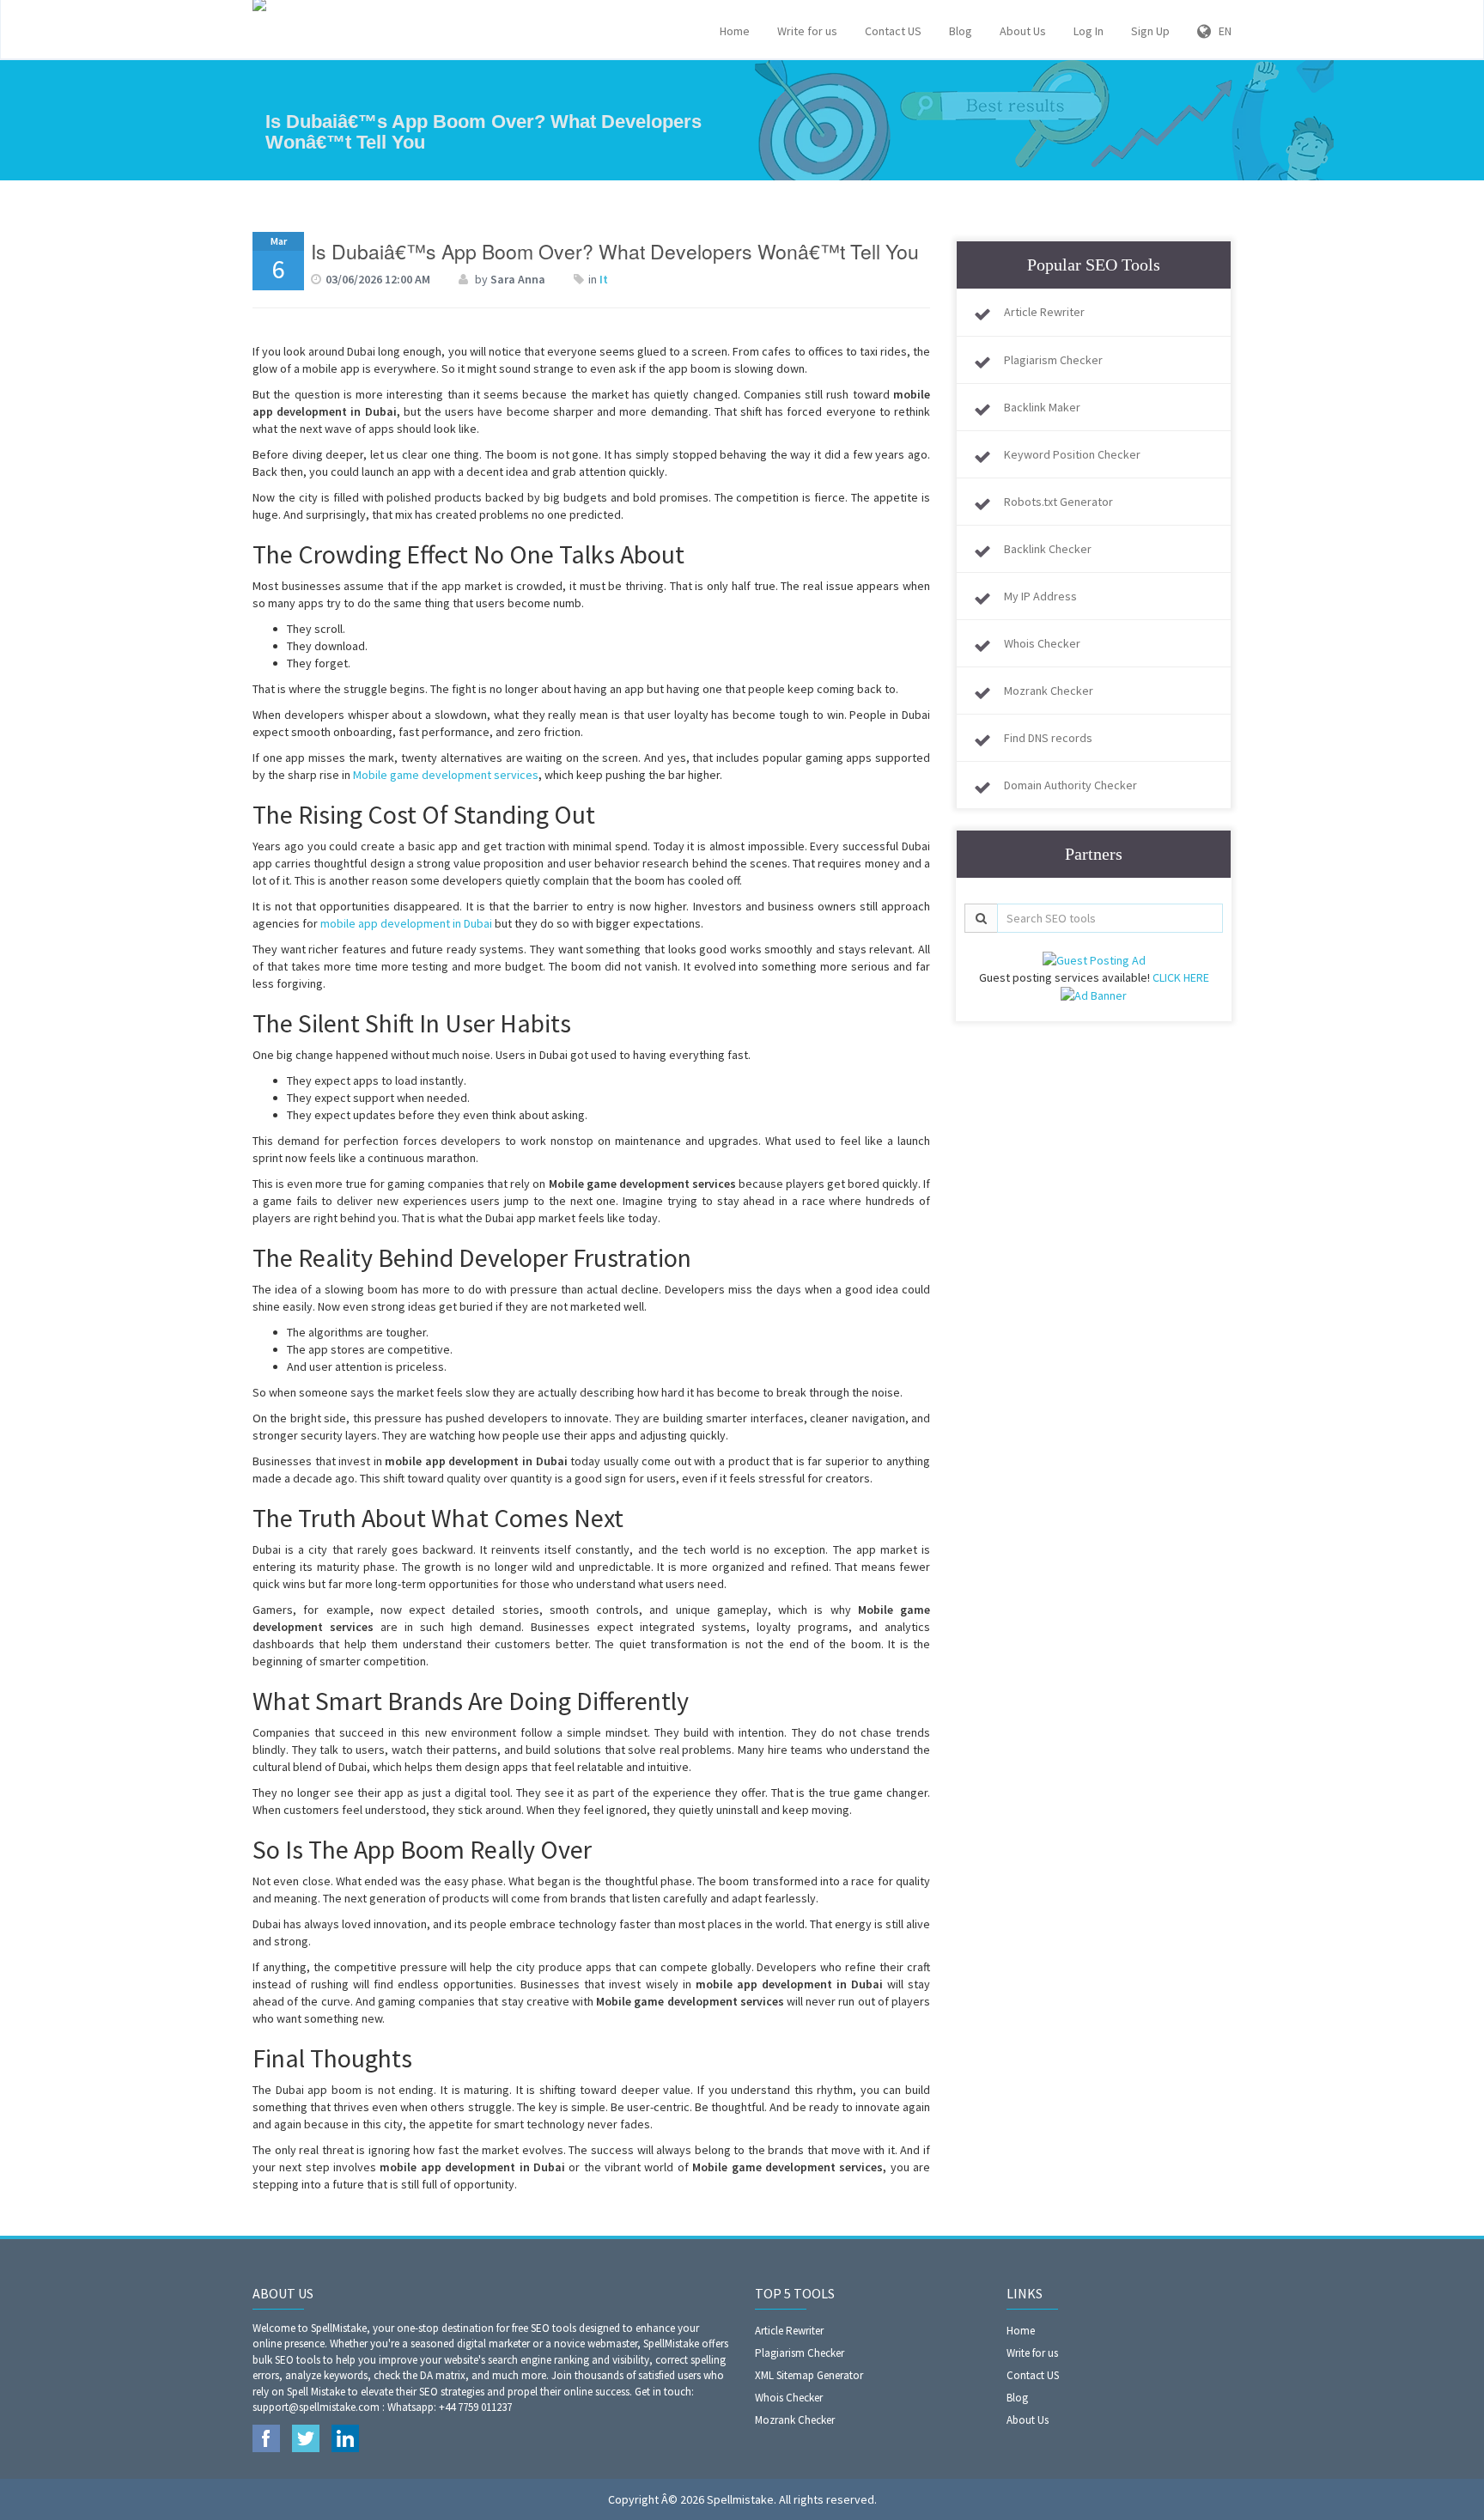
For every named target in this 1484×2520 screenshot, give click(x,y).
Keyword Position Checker (1072, 454)
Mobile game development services (446, 775)
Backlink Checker (1048, 549)
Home (735, 31)
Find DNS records (1048, 738)
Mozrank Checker (1049, 691)
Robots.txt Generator (1058, 502)
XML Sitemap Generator (809, 2375)
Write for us (807, 31)
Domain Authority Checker (1070, 785)
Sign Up (1150, 31)
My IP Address (1040, 596)
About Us (1023, 31)
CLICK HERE (1181, 977)
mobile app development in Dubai (406, 923)
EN (1221, 31)
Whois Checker (1042, 643)
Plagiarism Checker (1053, 360)
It (604, 279)
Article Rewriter (1044, 312)
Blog (961, 31)
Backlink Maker (1042, 407)
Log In (1089, 31)
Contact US (893, 31)
